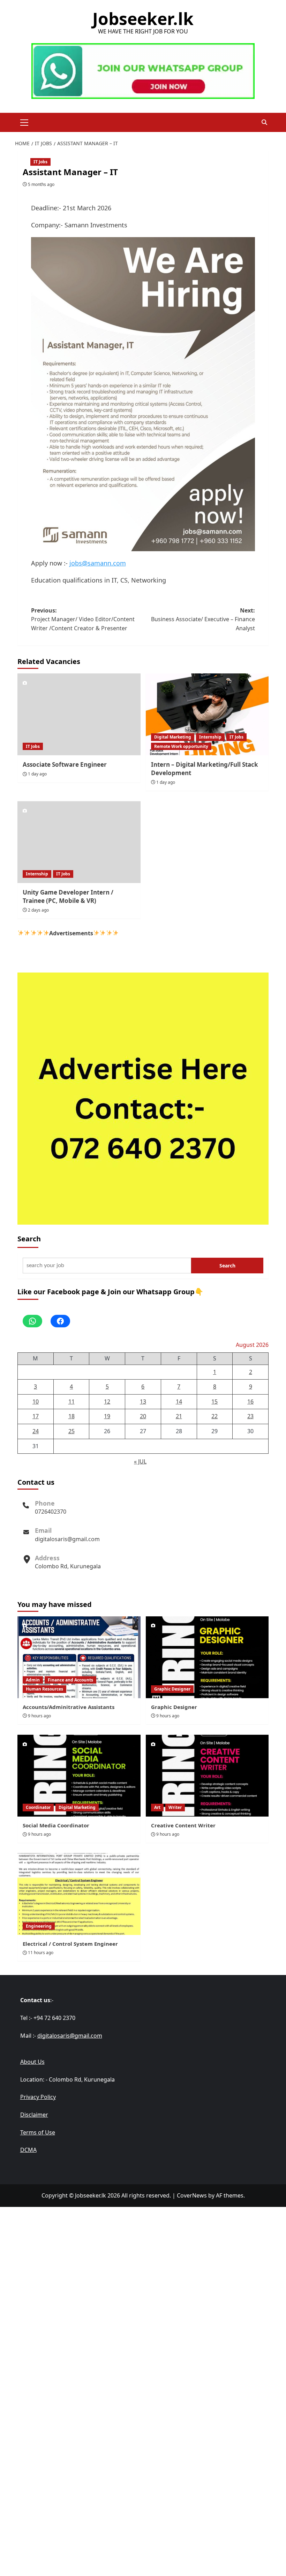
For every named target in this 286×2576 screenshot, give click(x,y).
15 (214, 1402)
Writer (175, 1807)
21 (179, 1416)
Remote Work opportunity (181, 746)
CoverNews (192, 2195)
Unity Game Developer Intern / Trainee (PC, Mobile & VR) (68, 896)
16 (250, 1402)
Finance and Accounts (70, 1680)
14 (179, 1402)
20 (143, 1416)
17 (36, 1416)
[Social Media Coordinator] (79, 1776)
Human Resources (44, 1689)
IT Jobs (40, 162)
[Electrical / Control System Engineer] (79, 1894)
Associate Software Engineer (65, 764)
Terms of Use (38, 2132)
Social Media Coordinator (56, 1825)
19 (107, 1416)
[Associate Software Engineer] (79, 714)
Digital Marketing (173, 737)
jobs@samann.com (98, 563)
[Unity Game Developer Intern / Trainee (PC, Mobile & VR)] (79, 842)
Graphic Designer (172, 1689)
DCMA (28, 2150)
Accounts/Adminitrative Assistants (69, 1707)
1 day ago (37, 774)
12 (107, 1402)
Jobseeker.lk (143, 19)
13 (143, 1402)
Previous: (83, 619)
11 (71, 1402)
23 (250, 1416)
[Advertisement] (143, 2256)
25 (71, 1431)
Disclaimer (34, 2115)
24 (36, 1431)
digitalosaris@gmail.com (67, 1539)
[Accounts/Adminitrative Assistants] (79, 1657)
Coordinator (38, 1807)
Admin (33, 1680)
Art (157, 1807)
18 (71, 1416)
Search (29, 1239)
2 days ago (38, 910)
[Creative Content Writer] (207, 1776)
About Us (32, 2062)
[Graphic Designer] (207, 1657)
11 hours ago (41, 1953)
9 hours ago (39, 1716)
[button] (24, 122)
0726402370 (51, 1512)
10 (36, 1402)
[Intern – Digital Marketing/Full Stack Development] (207, 714)
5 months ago (41, 184)
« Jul (140, 1461)
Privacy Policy (38, 2097)
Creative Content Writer (183, 1825)
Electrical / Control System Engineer (70, 1944)
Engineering (39, 1926)
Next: (203, 619)
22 (214, 1416)
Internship (210, 737)
